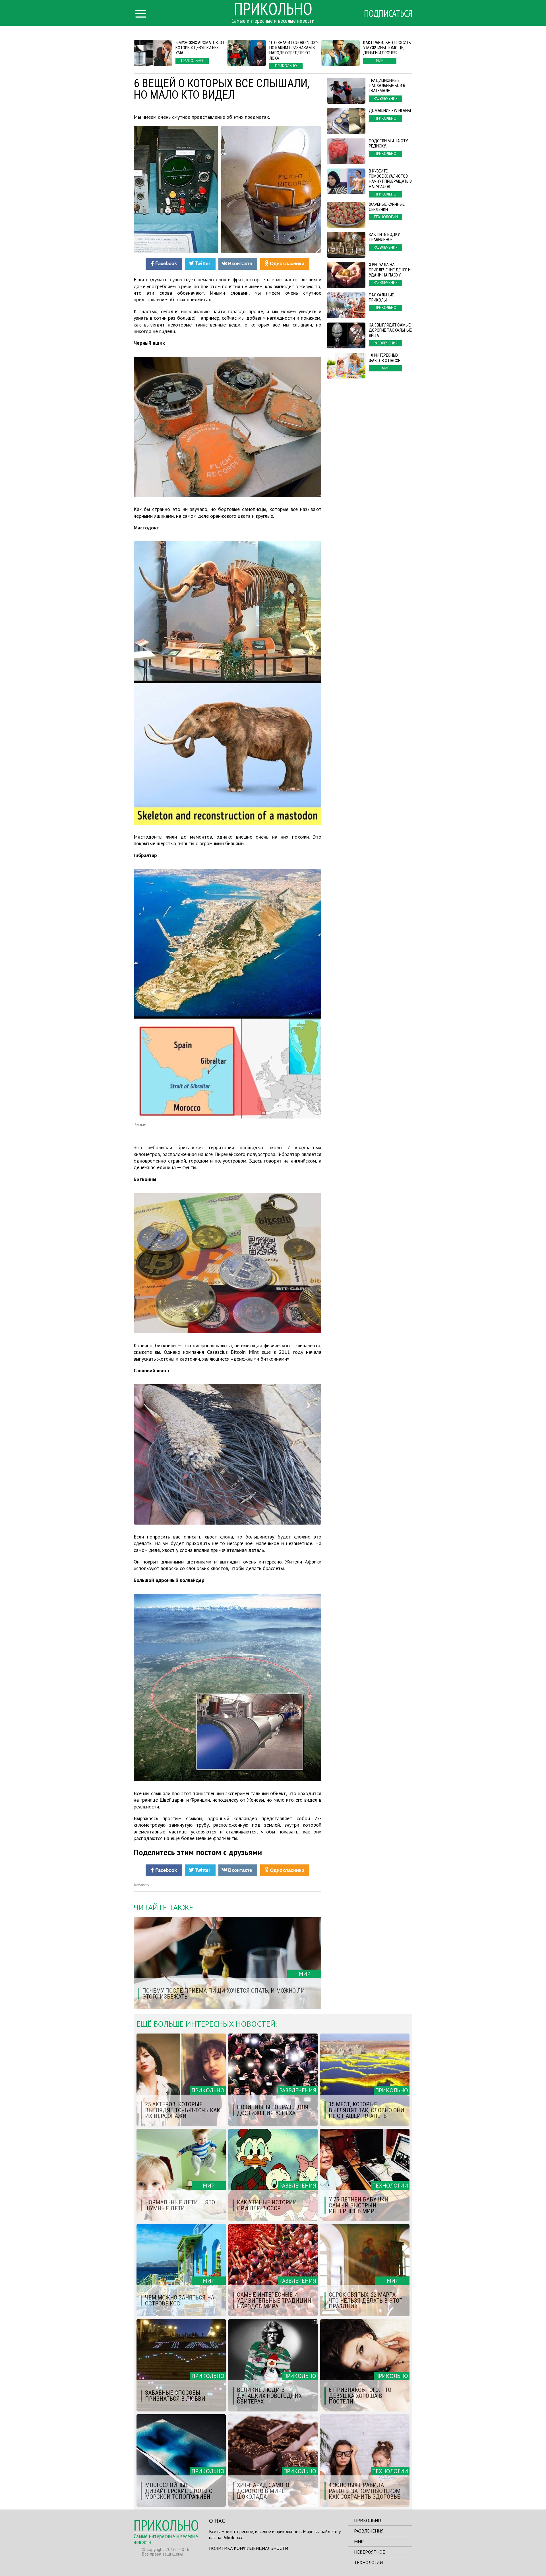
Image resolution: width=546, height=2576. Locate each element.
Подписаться (388, 13)
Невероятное (370, 2552)
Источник (141, 1885)
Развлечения (369, 2531)
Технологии (368, 2562)
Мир (359, 2541)
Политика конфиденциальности (249, 2548)
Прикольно (368, 2520)
